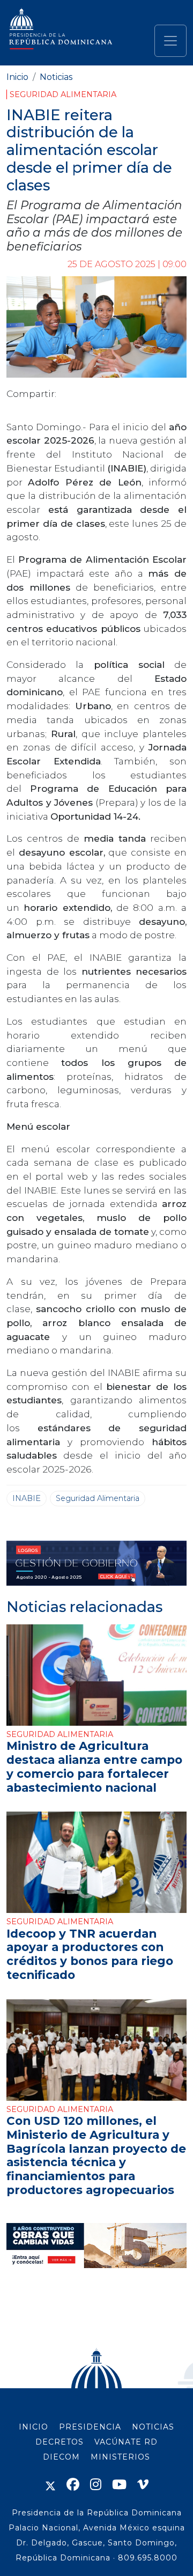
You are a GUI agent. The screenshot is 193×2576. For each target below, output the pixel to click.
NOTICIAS (153, 2427)
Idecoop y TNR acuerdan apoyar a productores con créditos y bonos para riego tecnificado (90, 1954)
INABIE (27, 1498)
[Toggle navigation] (170, 41)
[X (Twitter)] (50, 2485)
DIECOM (61, 2457)
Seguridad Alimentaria (63, 94)
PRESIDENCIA (90, 2427)
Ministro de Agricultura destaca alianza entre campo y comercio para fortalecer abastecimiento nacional (94, 1766)
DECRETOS (60, 2442)
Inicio (17, 77)
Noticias (56, 77)
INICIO (34, 2427)
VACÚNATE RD (126, 2442)
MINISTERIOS (120, 2457)
